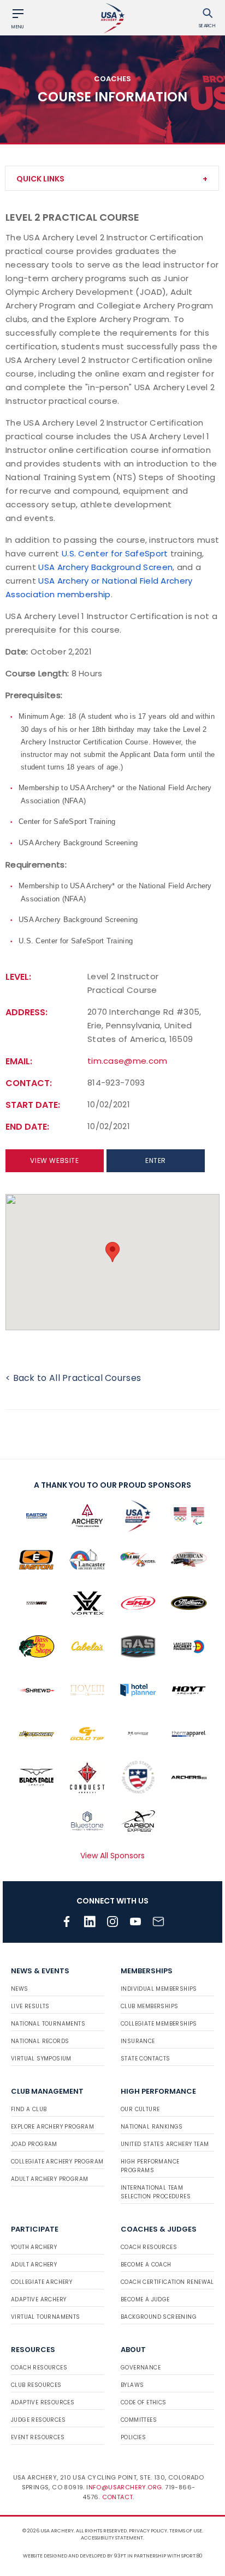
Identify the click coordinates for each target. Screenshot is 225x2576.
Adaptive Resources (43, 2402)
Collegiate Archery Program (57, 2162)
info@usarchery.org (124, 2487)
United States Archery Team (165, 2144)
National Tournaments (48, 2024)
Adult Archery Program (49, 2179)
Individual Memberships (159, 1989)
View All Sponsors (112, 1856)
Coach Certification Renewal (167, 2282)
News (20, 1989)
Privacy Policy (148, 2531)
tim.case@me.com (128, 1061)
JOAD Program (34, 2144)
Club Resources (36, 2385)
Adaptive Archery (39, 2299)
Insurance (138, 2041)
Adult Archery (34, 2265)
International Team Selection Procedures (156, 2192)
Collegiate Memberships (159, 2024)
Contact (118, 2497)
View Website (54, 1160)
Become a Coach (146, 2265)
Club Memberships (149, 2006)
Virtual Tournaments (46, 2317)
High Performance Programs (150, 2166)
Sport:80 (192, 2556)
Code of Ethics (144, 2402)
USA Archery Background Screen (105, 567)
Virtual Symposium (41, 2059)
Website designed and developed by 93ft (75, 2556)
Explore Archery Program (52, 2127)
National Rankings (152, 2127)
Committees (139, 2420)
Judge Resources (38, 2420)
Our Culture (140, 2109)
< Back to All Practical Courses (73, 1378)
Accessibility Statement (112, 2538)
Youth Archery (34, 2247)
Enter (156, 1160)
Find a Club (29, 2109)
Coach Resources (149, 2247)
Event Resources (38, 2437)
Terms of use (186, 2531)
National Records (40, 2041)
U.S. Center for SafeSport (115, 553)
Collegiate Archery (42, 2282)
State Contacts (146, 2059)
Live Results (30, 2006)
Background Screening (159, 2317)
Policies (133, 2437)
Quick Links (40, 179)
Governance (141, 2368)
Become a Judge (145, 2299)
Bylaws (132, 2385)
